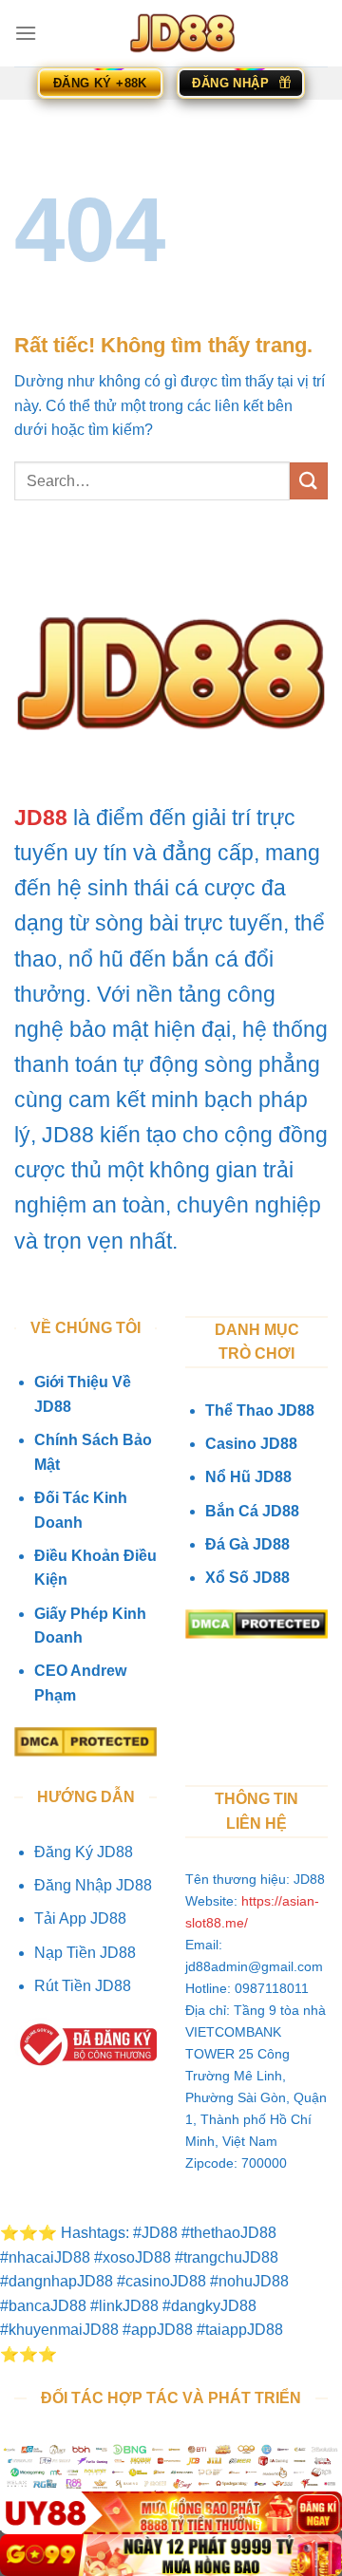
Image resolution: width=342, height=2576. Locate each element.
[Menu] (26, 33)
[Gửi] (309, 481)
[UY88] (171, 2513)
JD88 (41, 818)
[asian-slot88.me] (182, 33)
